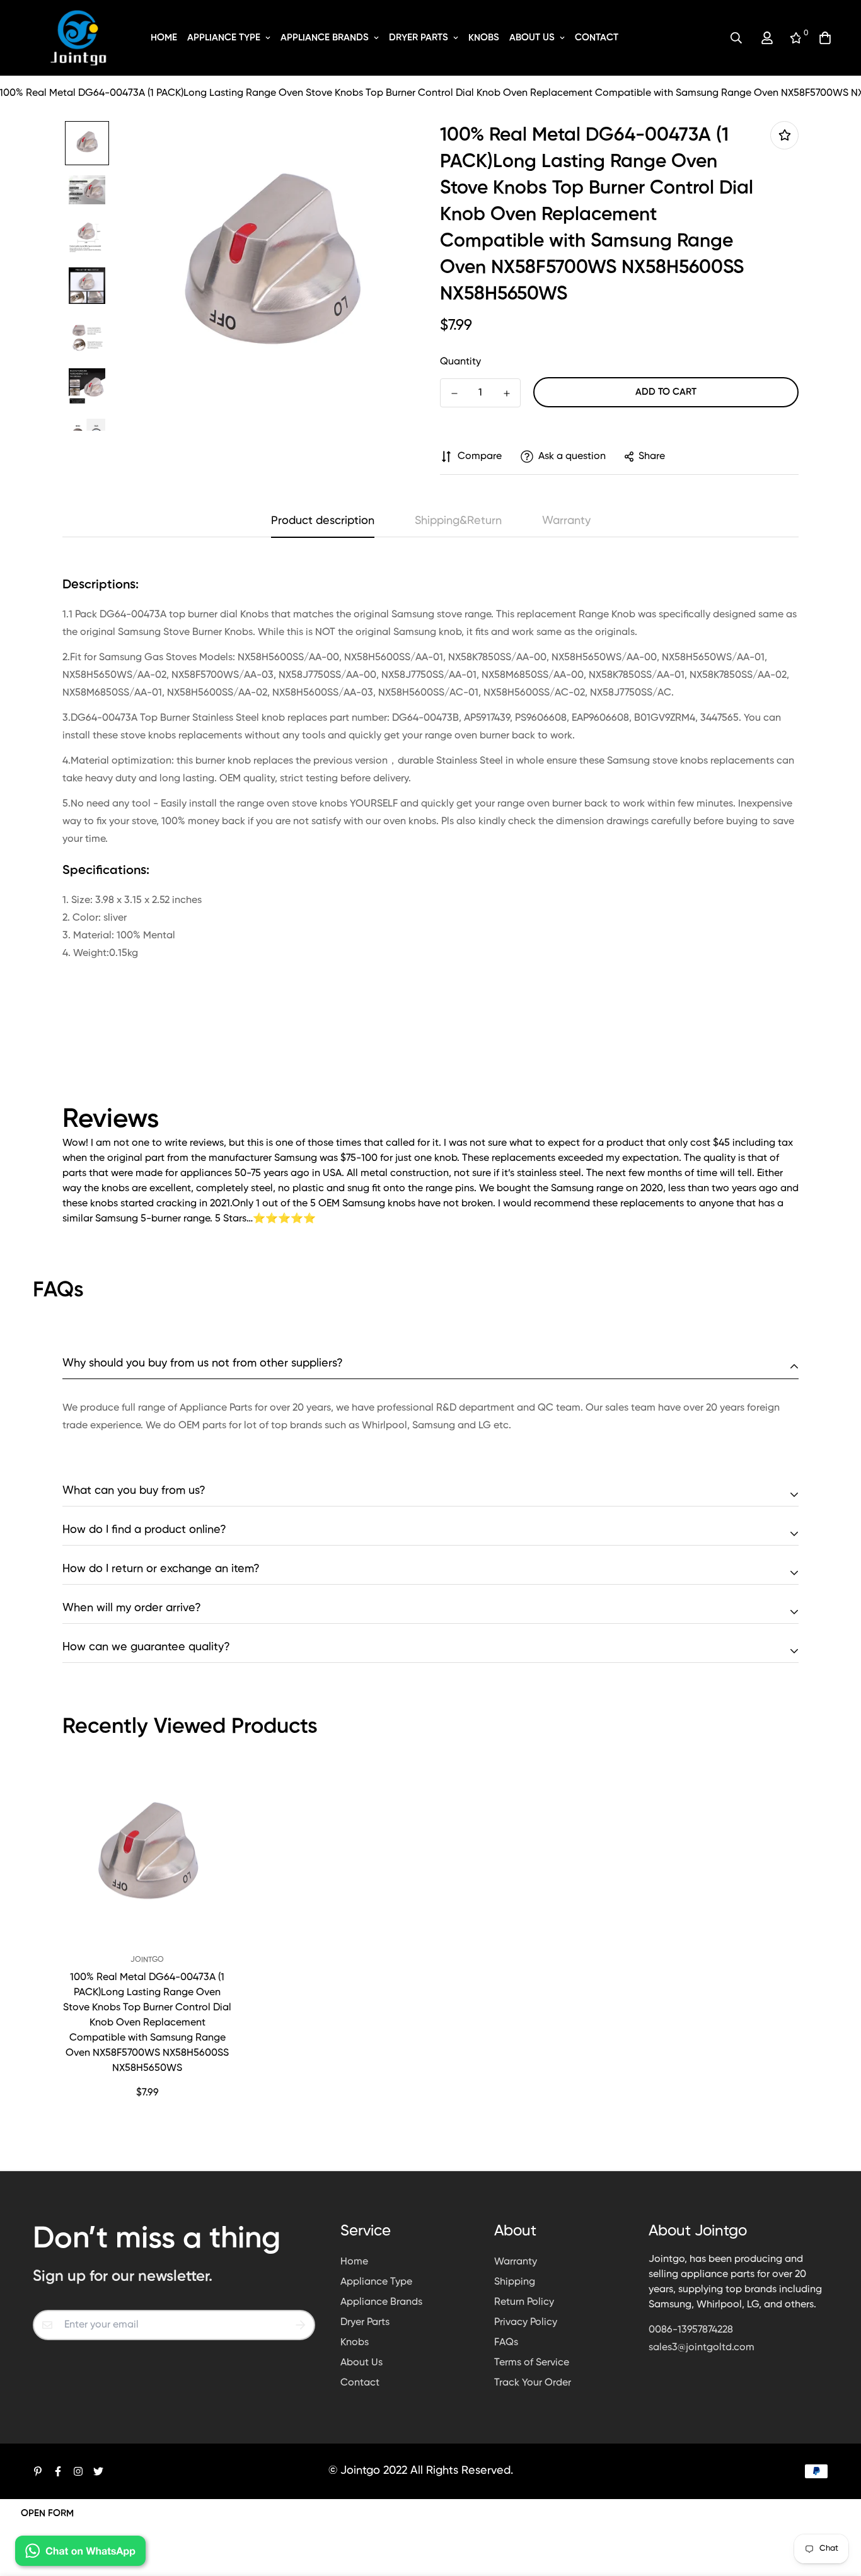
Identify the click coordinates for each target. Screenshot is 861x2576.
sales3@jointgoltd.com (702, 2348)
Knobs (484, 38)
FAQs (506, 2343)
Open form (47, 2513)
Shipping (515, 2282)
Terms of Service (532, 2363)
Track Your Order (533, 2383)
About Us (532, 38)
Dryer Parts (419, 38)
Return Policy (524, 2302)
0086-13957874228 (691, 2330)
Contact (597, 38)
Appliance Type (224, 38)
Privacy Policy (526, 2322)
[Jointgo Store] (79, 38)
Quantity (460, 362)
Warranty (516, 2262)
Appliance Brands (325, 38)
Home (164, 38)
